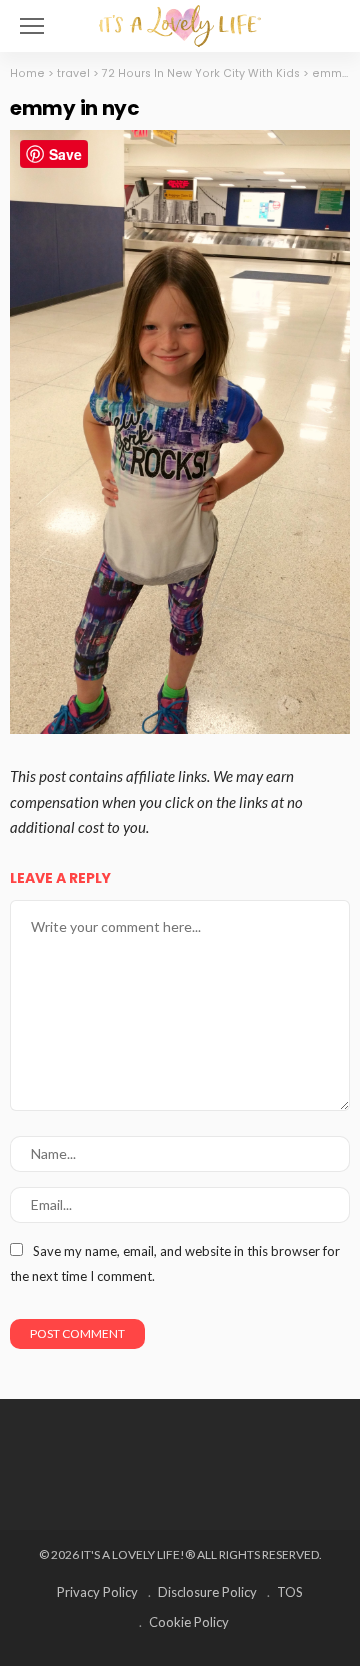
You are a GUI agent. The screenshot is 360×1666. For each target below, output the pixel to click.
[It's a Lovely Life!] (180, 23)
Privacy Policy (97, 1592)
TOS (290, 1592)
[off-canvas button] (32, 26)
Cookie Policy (189, 1622)
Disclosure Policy (207, 1592)
